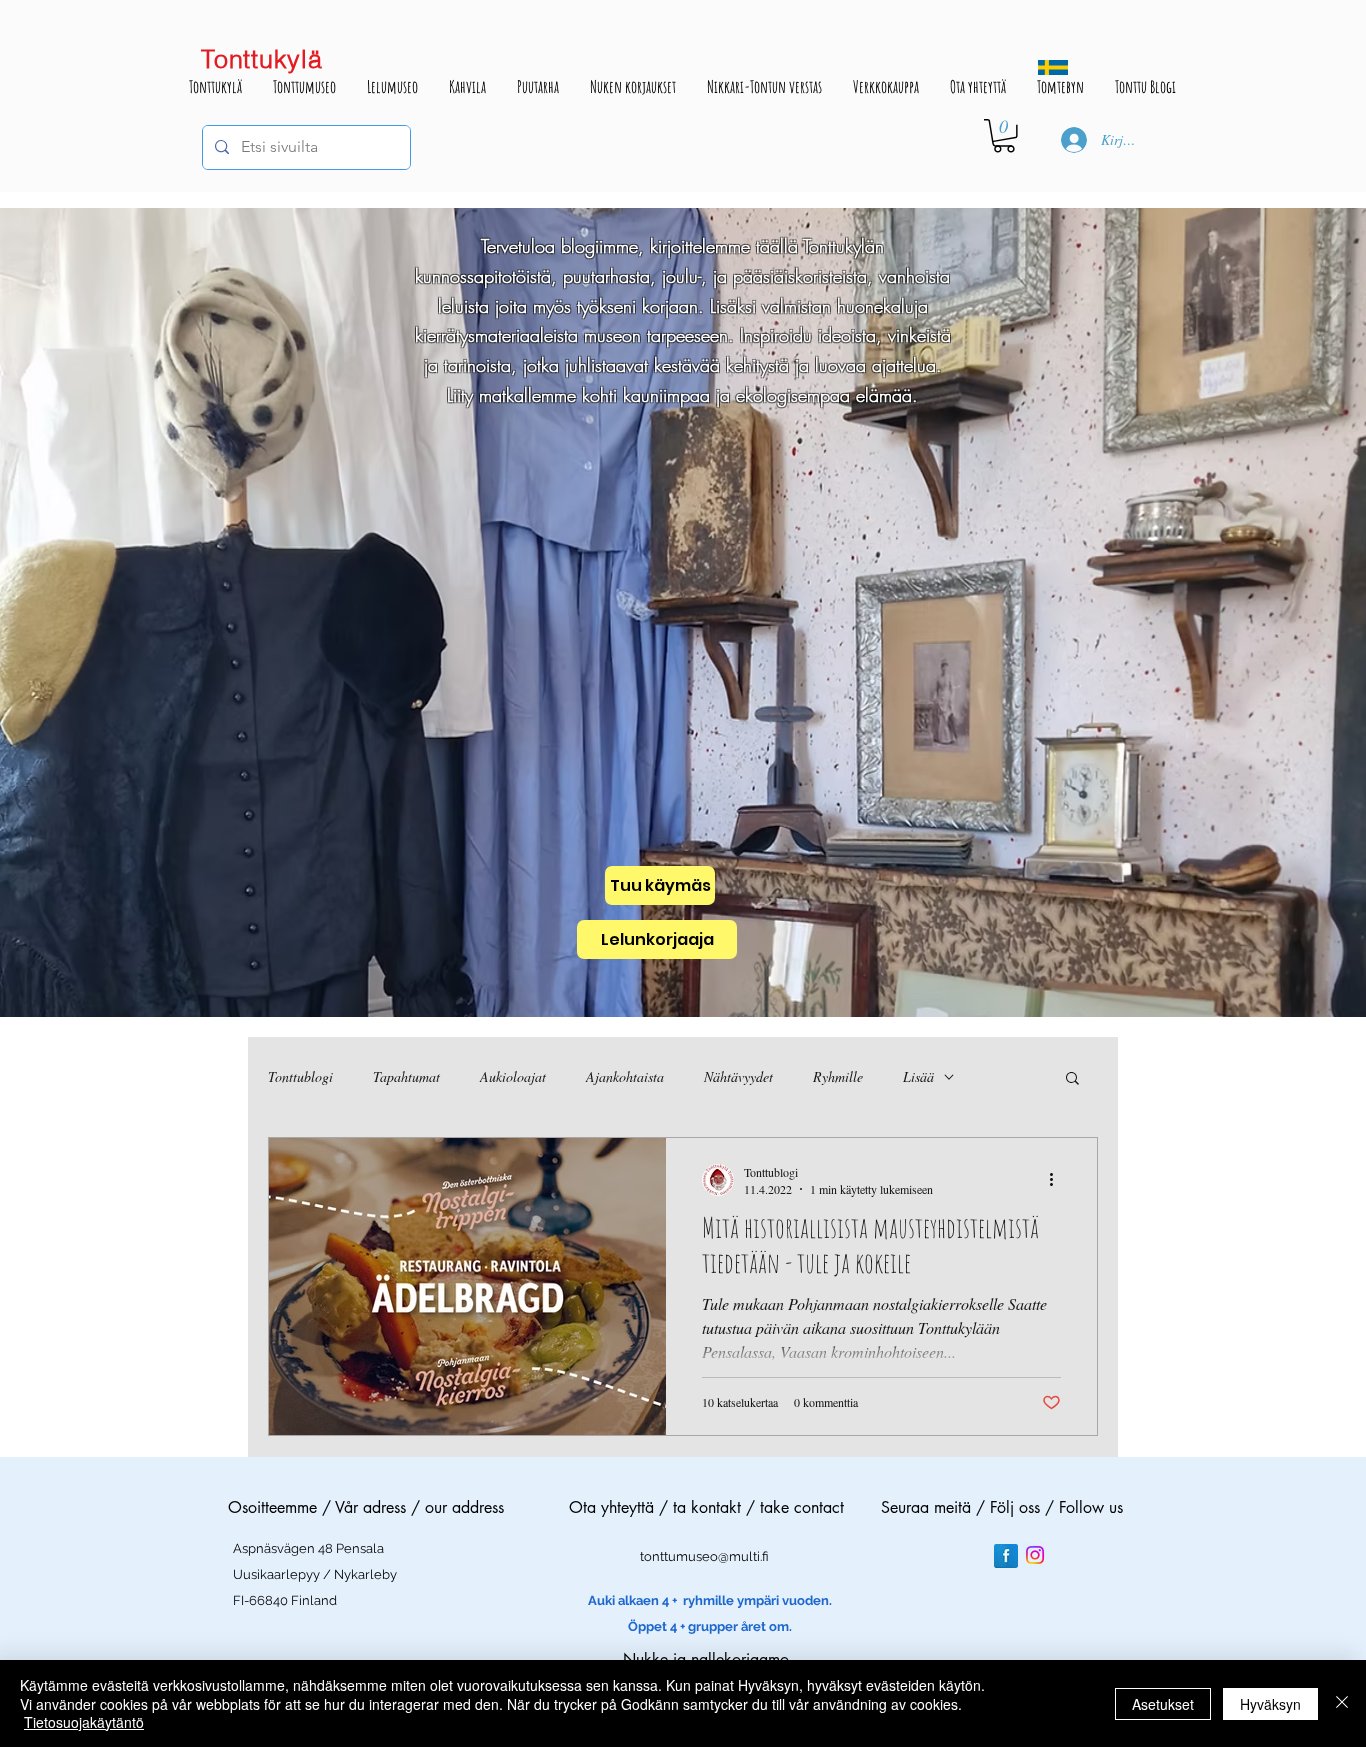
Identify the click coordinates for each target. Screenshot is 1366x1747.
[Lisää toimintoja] (1058, 1180)
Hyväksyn (1270, 1704)
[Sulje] (1342, 1703)
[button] (1004, 136)
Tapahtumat (406, 1076)
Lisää (918, 1076)
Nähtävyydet (738, 1076)
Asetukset (1163, 1704)
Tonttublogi (300, 1076)
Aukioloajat (513, 1076)
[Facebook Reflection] (1006, 1556)
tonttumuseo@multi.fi (704, 1556)
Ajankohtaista (625, 1076)
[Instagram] (1035, 1555)
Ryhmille (838, 1076)
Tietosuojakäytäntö (84, 1722)
